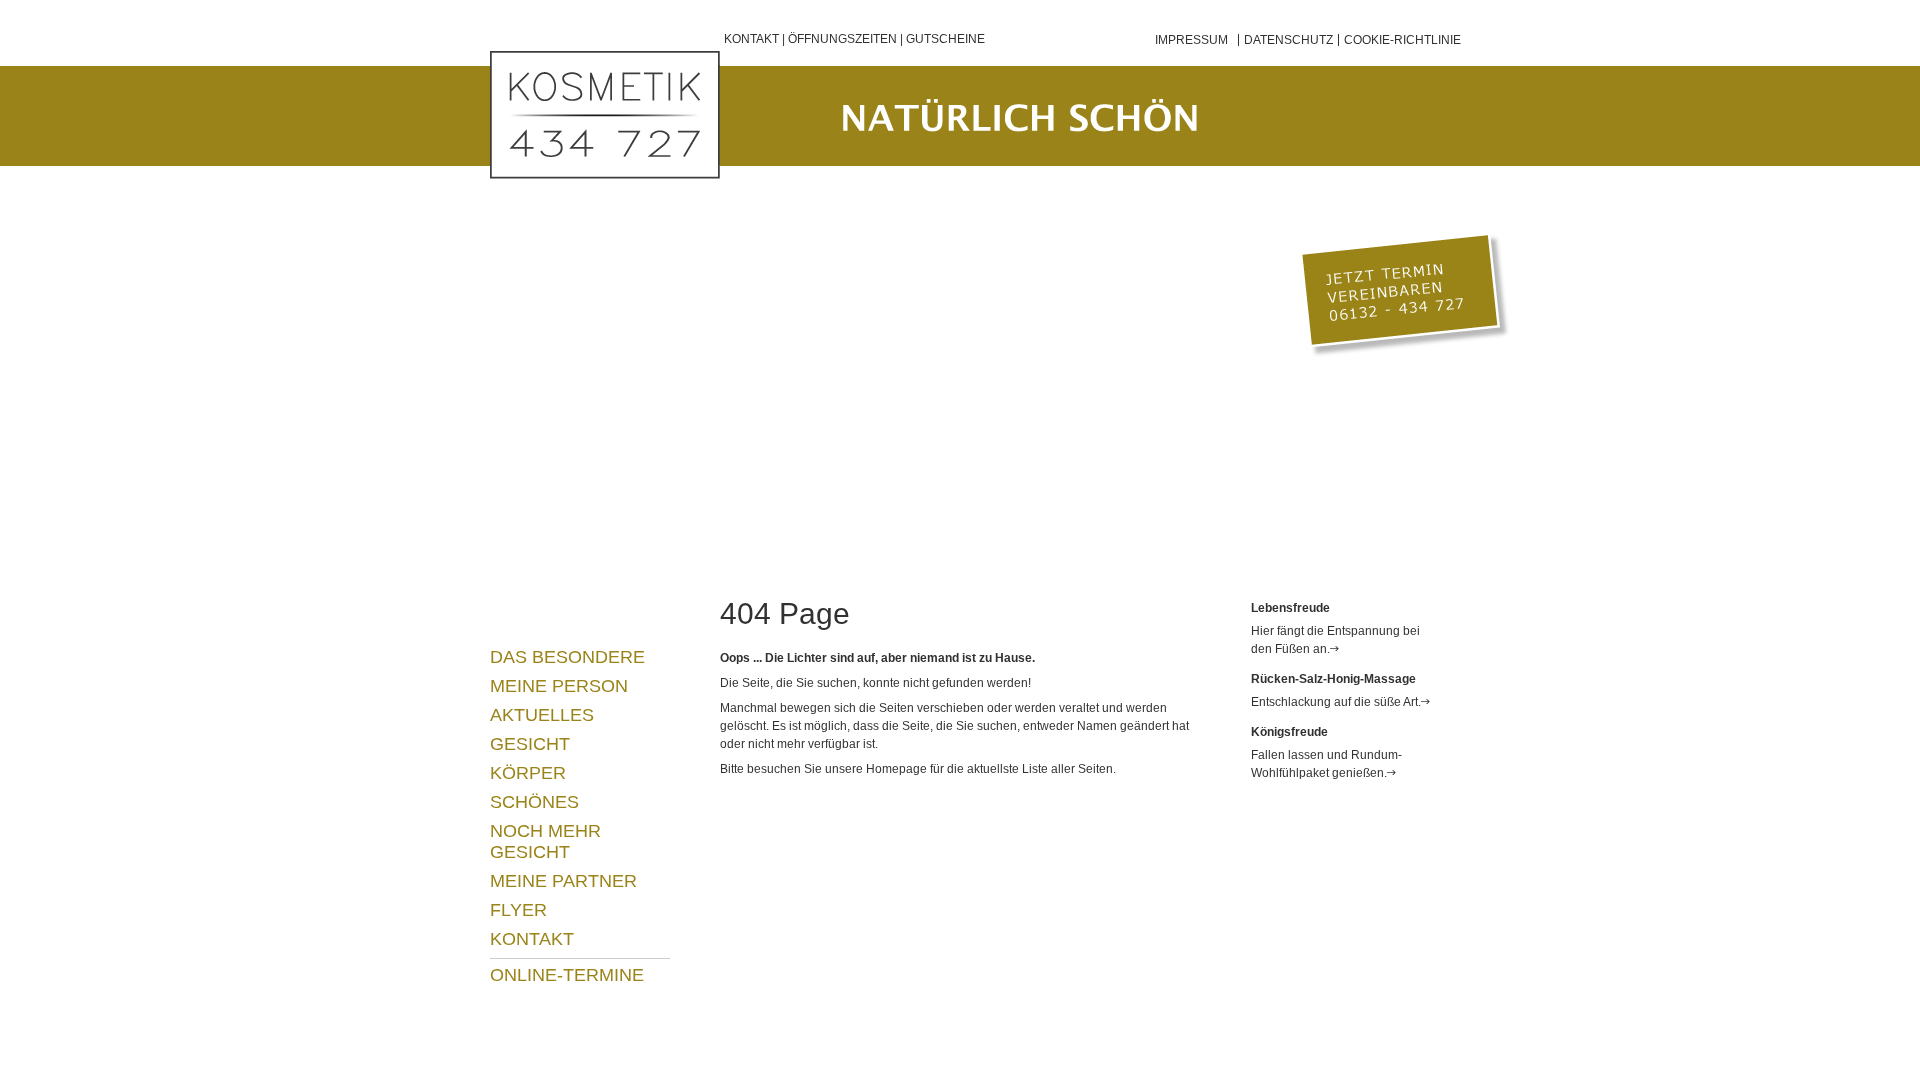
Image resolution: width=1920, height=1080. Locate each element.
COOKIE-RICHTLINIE (1402, 40)
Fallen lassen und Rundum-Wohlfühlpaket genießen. (1326, 764)
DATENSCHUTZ (1288, 40)
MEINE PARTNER (563, 881)
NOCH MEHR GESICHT (545, 841)
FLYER (518, 910)
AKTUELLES (542, 715)
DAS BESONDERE (567, 657)
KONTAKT (532, 939)
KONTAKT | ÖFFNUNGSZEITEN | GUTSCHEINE (854, 39)
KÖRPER (528, 773)
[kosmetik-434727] (605, 115)
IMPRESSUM (1191, 40)
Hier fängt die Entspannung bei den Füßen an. (1335, 640)
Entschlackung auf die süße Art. (1336, 702)
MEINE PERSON (559, 686)
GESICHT (530, 744)
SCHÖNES (534, 802)
